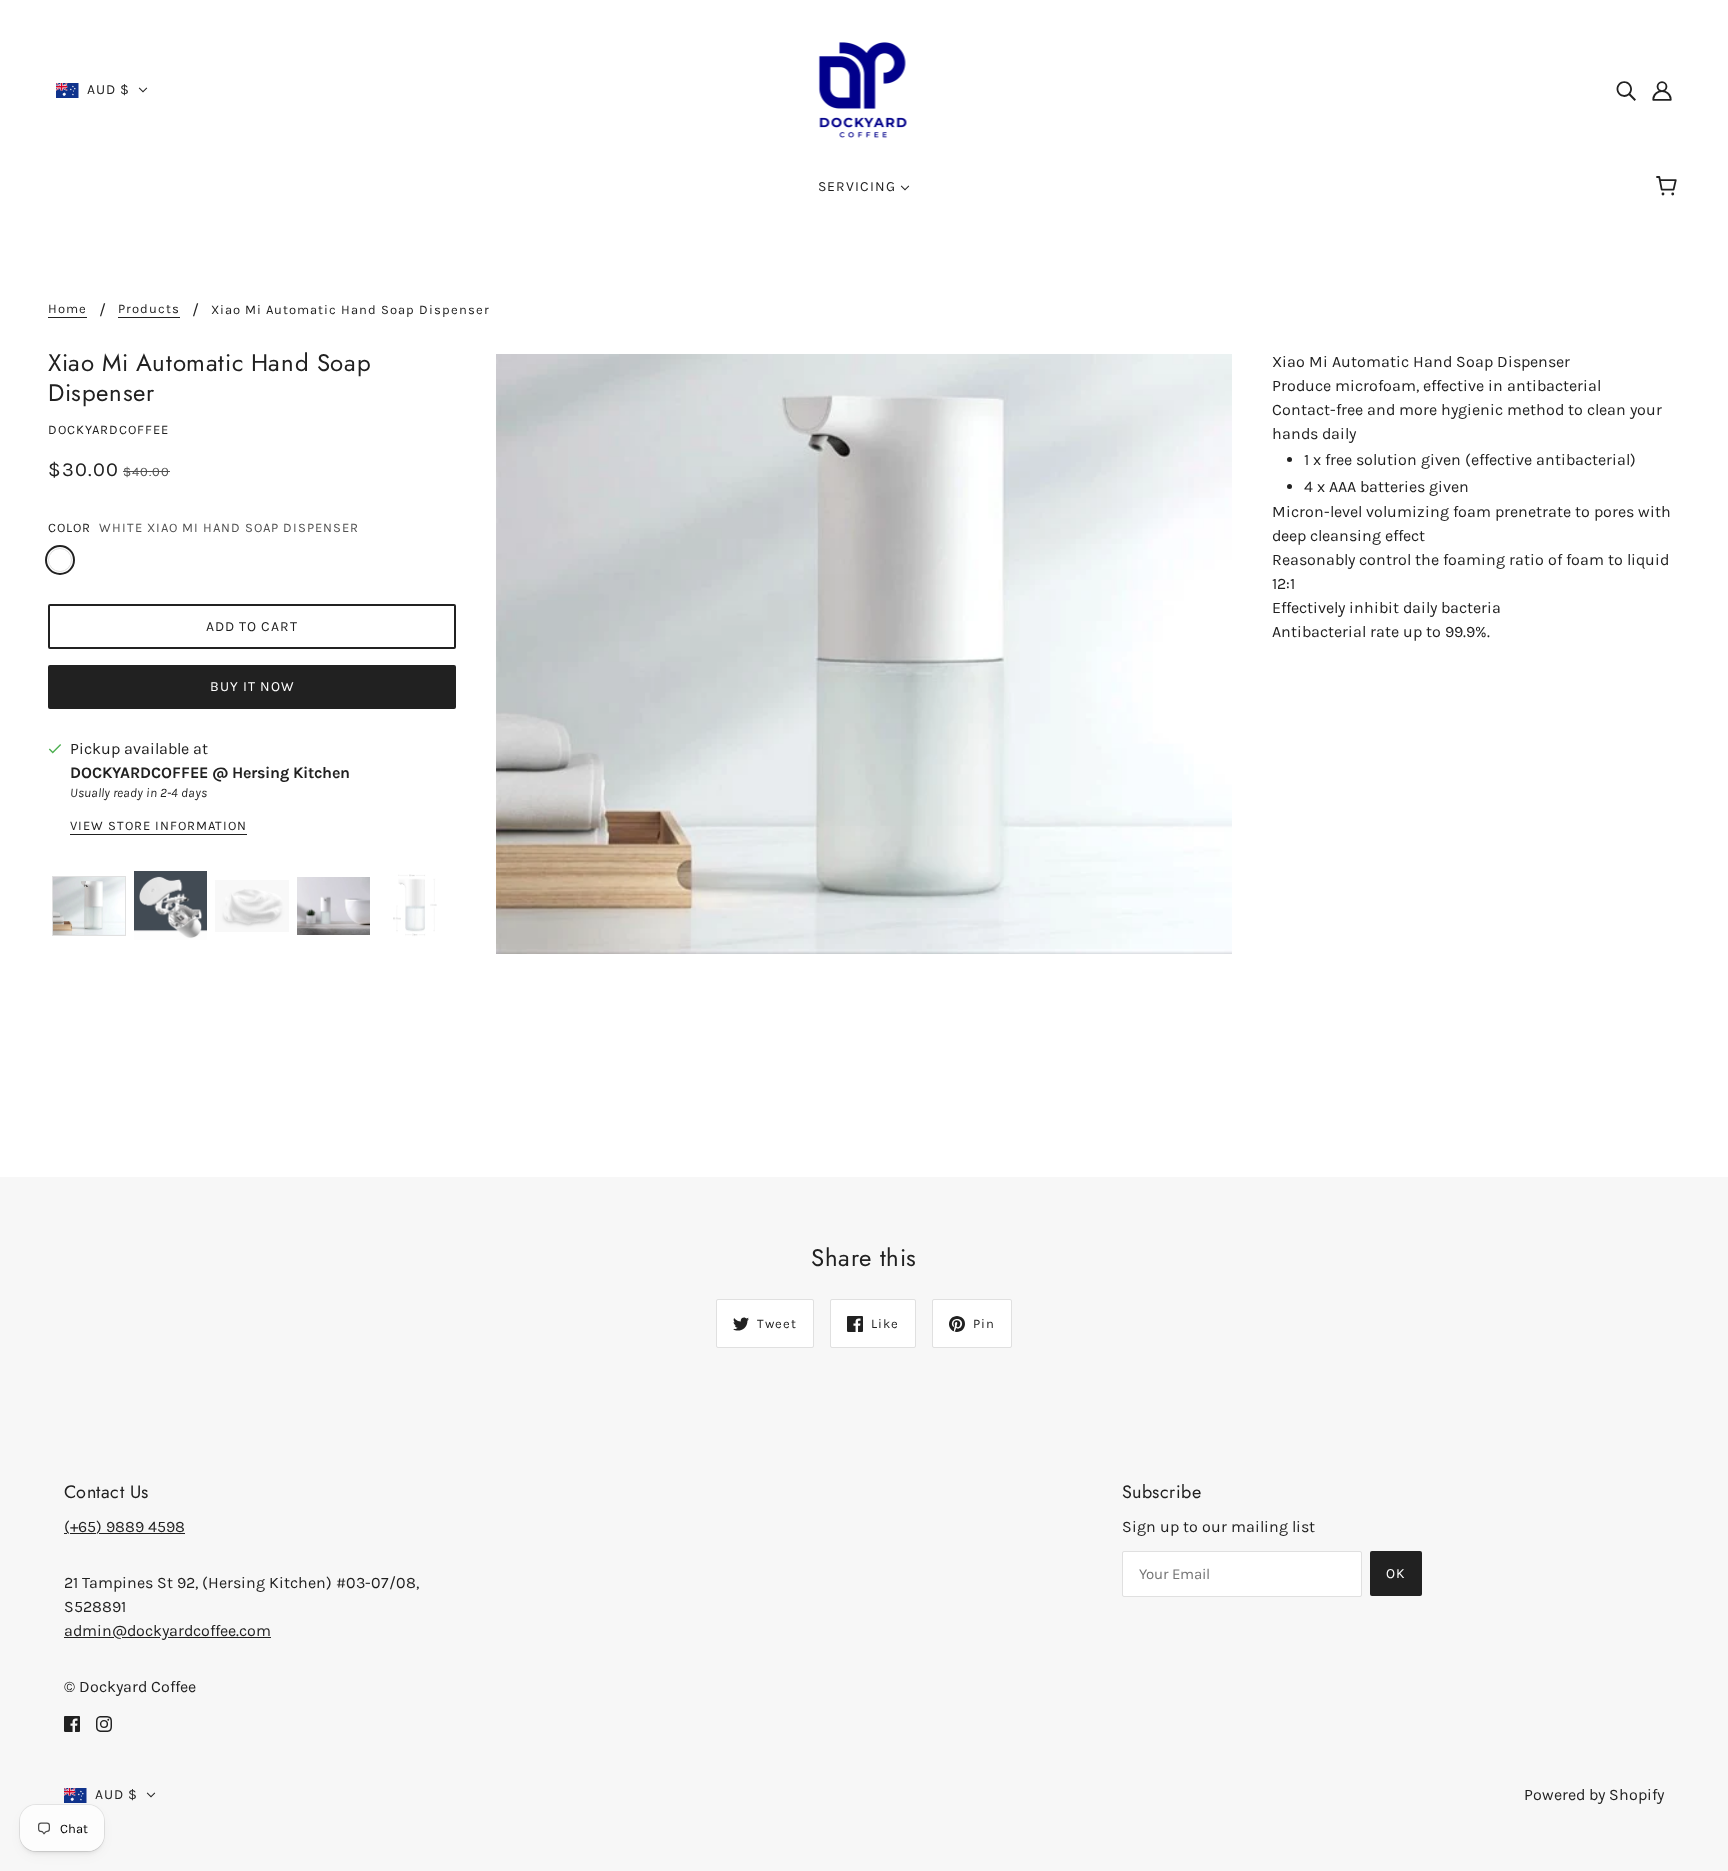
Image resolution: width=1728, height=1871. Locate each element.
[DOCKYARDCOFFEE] (864, 88)
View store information (158, 826)
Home (67, 309)
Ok (1396, 1573)
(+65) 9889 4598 (124, 1526)
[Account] (1662, 90)
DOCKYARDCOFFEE (108, 429)
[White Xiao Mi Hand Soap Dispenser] (60, 560)
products (149, 309)
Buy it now (252, 686)
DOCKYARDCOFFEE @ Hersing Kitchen (210, 772)
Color (69, 527)
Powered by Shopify (1594, 1794)
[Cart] (1669, 187)
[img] (1626, 90)
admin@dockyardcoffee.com (167, 1630)
